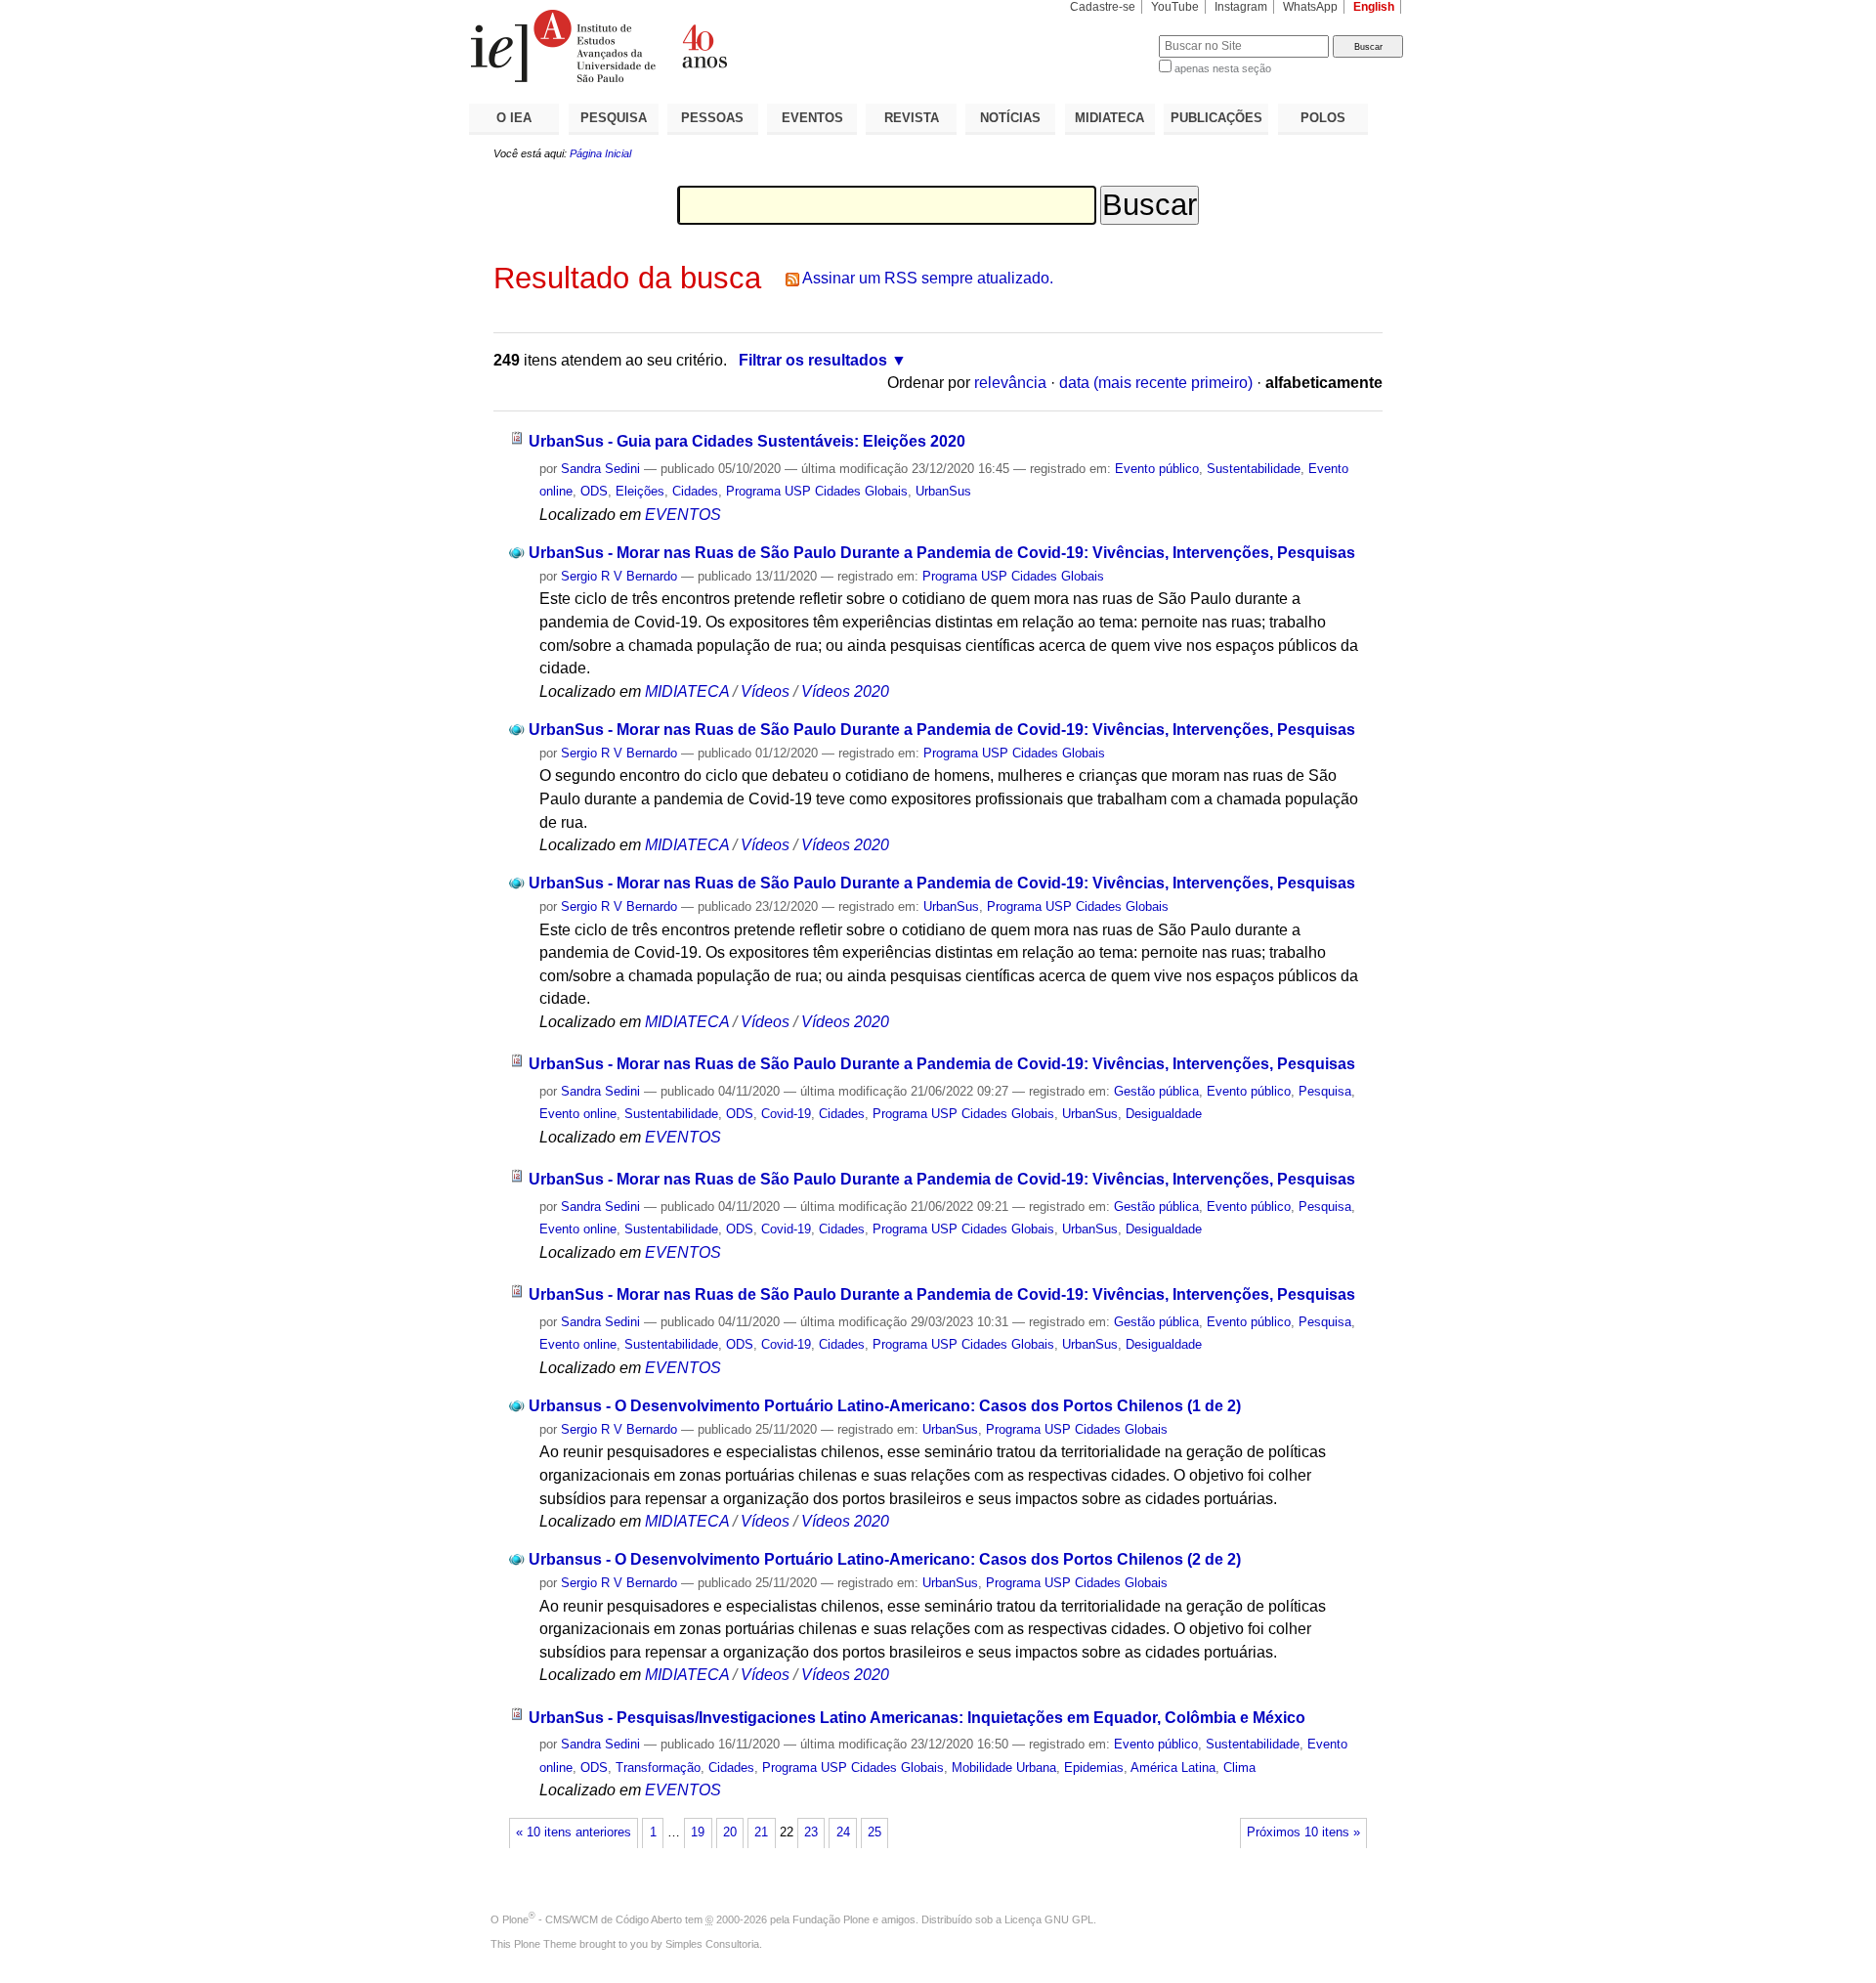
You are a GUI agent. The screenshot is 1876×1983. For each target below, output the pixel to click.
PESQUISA (614, 118)
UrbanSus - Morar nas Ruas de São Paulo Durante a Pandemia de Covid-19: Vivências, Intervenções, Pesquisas (942, 553)
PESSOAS (712, 118)
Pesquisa (1325, 1091)
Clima (1239, 1767)
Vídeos (765, 691)
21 (761, 1832)
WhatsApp (1310, 7)
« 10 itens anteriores (574, 1832)
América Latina (1173, 1767)
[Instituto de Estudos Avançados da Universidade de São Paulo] (703, 46)
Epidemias (1094, 1767)
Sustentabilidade (1254, 469)
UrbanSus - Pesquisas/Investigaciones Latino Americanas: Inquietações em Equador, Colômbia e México (917, 1718)
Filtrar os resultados (813, 360)
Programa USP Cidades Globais (817, 491)
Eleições (640, 491)
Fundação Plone (831, 1919)
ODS (594, 491)
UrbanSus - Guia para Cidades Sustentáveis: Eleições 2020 (747, 441)
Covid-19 (786, 1114)
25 (874, 1832)
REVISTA (912, 118)
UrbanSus (943, 491)
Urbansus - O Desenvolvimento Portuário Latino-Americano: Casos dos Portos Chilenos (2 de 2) (885, 1559)
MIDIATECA (1109, 118)
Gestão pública (1156, 1091)
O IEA (514, 118)
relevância (1010, 383)
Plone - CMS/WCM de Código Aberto (592, 1919)
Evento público (1157, 469)
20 (730, 1832)
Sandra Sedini (600, 469)
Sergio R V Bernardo (619, 576)
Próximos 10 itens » (1303, 1832)
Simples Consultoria (712, 1944)
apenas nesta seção (1223, 68)
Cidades (695, 491)
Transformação (658, 1767)
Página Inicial (600, 153)
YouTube (1175, 7)
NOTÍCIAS (1010, 118)
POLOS (1323, 118)
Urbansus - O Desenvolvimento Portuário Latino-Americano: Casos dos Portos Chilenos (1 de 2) (885, 1406)
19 (698, 1832)
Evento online (578, 1114)
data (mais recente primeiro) (1156, 383)
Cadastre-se (1103, 7)
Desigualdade (1164, 1114)
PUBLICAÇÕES (1216, 118)
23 (811, 1832)
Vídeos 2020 (845, 691)
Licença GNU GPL (1049, 1919)
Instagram (1241, 7)
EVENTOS (812, 118)
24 (843, 1832)
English (1374, 7)
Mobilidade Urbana (1004, 1767)
